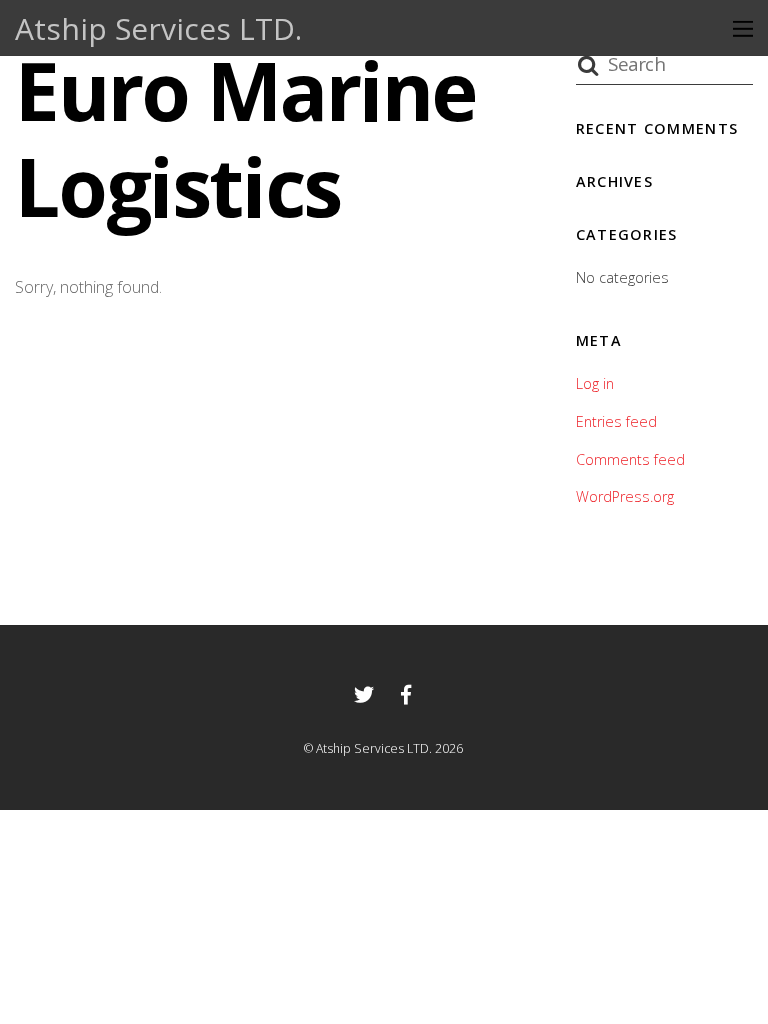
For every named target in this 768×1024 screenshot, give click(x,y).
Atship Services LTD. (374, 748)
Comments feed (630, 459)
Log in (595, 383)
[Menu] (743, 28)
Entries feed (616, 421)
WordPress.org (625, 496)
